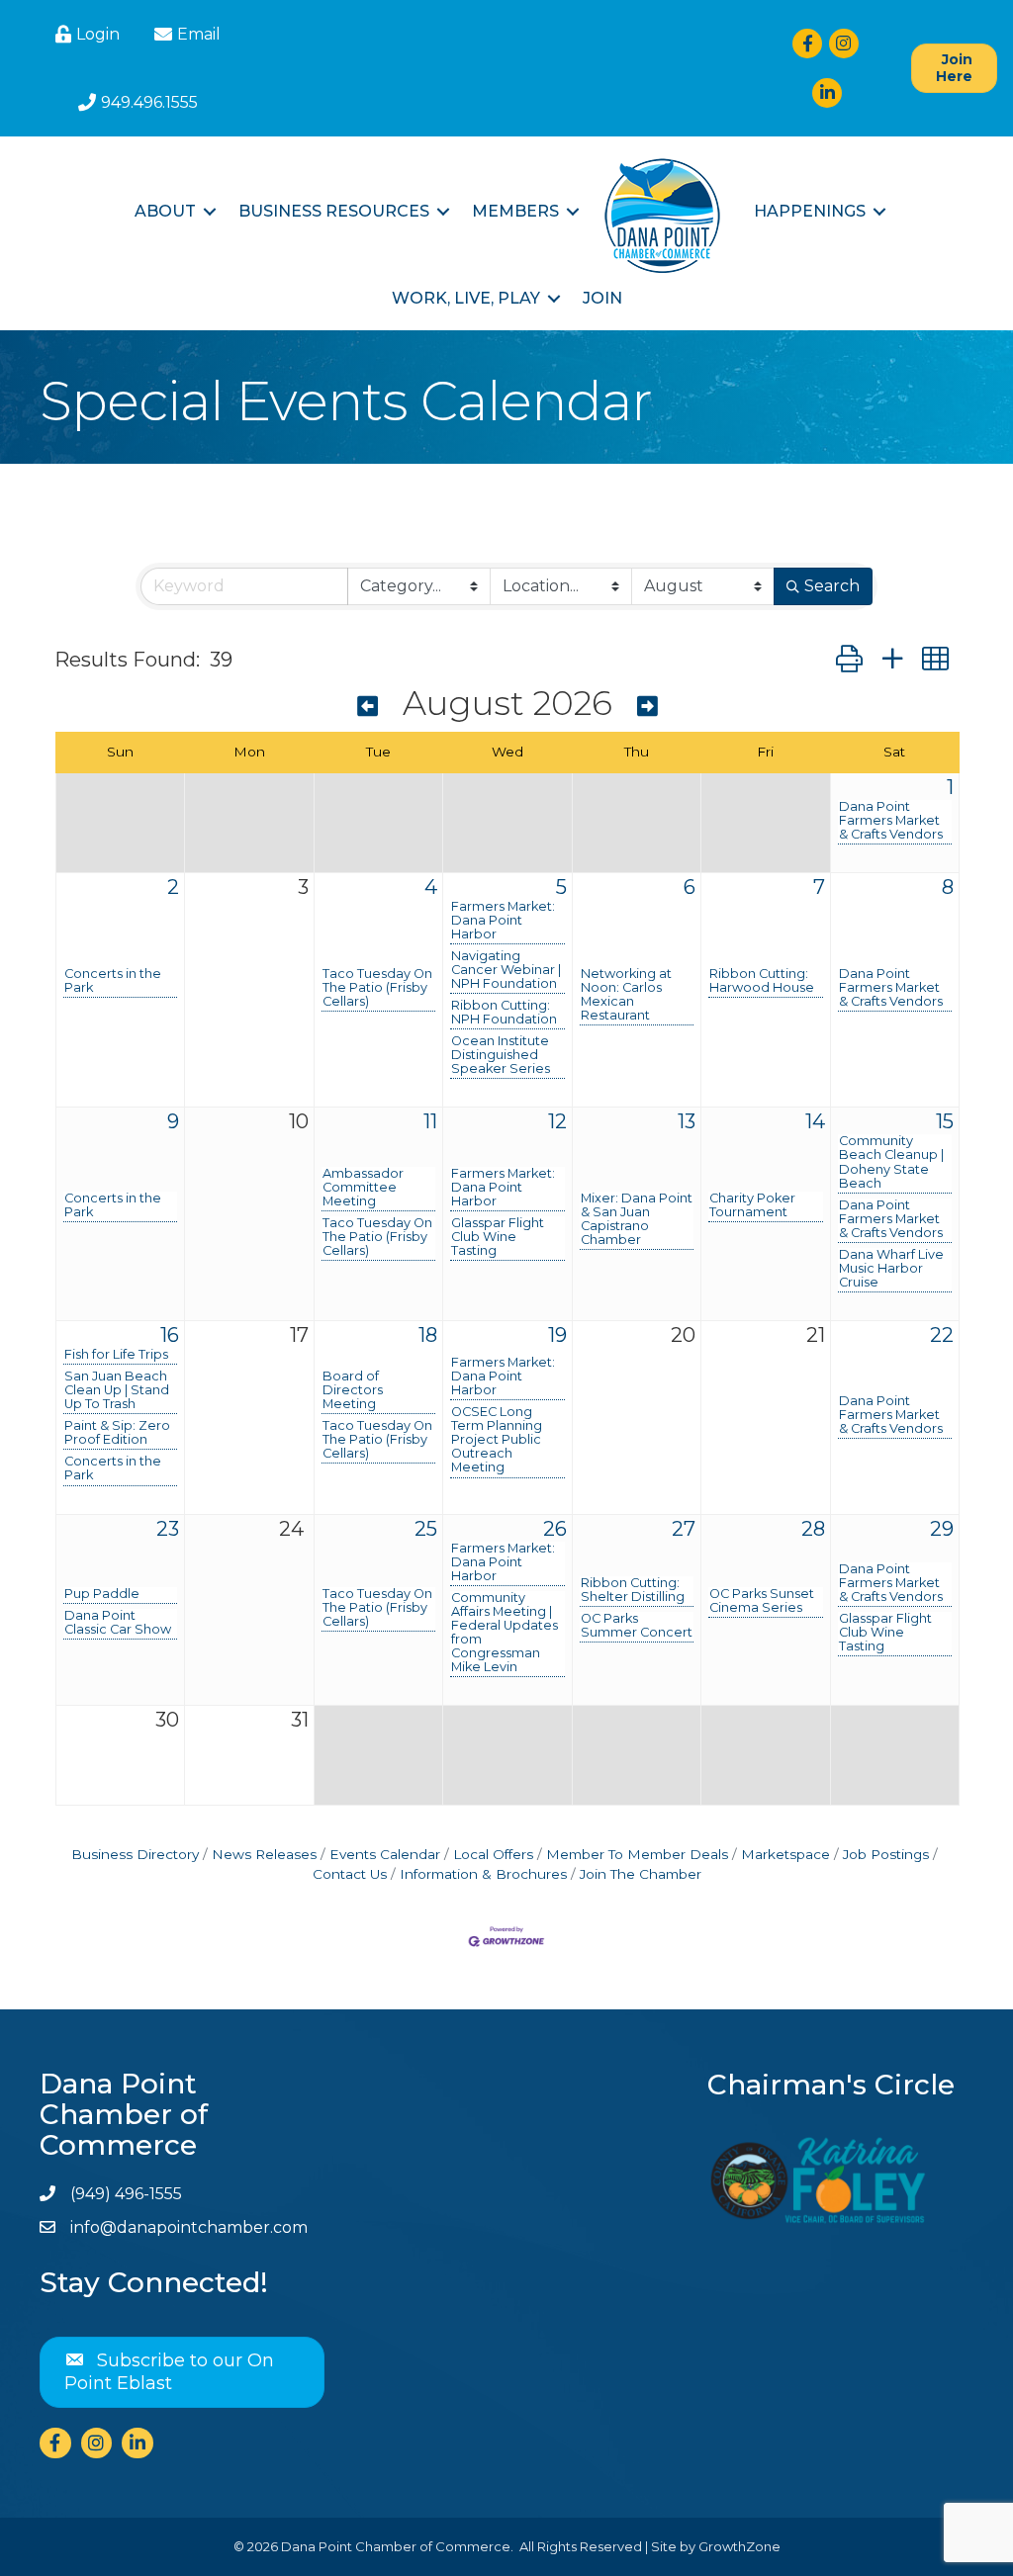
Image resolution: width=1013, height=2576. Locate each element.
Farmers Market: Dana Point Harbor (503, 921)
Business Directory (135, 1854)
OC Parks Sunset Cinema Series (762, 1601)
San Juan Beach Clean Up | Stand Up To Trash (117, 1390)
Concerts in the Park (113, 981)
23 (168, 1529)
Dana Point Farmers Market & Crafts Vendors (891, 821)
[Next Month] (647, 707)
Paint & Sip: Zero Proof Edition (117, 1433)
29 (942, 1529)
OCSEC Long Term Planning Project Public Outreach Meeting (497, 1440)
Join (602, 298)
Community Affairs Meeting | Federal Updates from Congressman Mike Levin (505, 1633)
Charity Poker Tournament (752, 1205)
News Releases (264, 1854)
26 (555, 1529)
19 (557, 1335)
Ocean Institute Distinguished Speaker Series (501, 1055)
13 (687, 1121)
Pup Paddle (102, 1594)
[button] (849, 659)
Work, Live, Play (466, 298)
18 (428, 1335)
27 (684, 1529)
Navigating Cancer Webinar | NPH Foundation (506, 970)
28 (813, 1529)
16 (170, 1335)
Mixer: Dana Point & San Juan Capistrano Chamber (637, 1219)
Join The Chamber (641, 1874)
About (165, 211)
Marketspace (785, 1854)
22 (942, 1335)
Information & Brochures (483, 1874)
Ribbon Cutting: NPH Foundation (504, 1013)
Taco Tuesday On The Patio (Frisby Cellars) (377, 988)
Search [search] (832, 586)
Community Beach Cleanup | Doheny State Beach (891, 1162)
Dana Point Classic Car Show (118, 1623)
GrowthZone (739, 2546)
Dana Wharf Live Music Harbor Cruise (891, 1269)
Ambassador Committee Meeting (363, 1188)
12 (557, 1121)
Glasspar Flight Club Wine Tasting (498, 1237)
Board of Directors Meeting (353, 1390)
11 (430, 1121)
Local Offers (493, 1854)
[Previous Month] (368, 707)
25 (426, 1529)
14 (815, 1121)
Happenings (810, 211)
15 (945, 1121)
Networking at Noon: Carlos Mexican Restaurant (626, 995)
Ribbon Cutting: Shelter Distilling (633, 1590)
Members (515, 211)
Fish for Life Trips (116, 1355)
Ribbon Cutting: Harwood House (762, 981)
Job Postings (886, 1854)
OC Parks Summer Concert (637, 1626)
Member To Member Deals (637, 1854)
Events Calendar (385, 1854)
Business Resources (334, 211)
